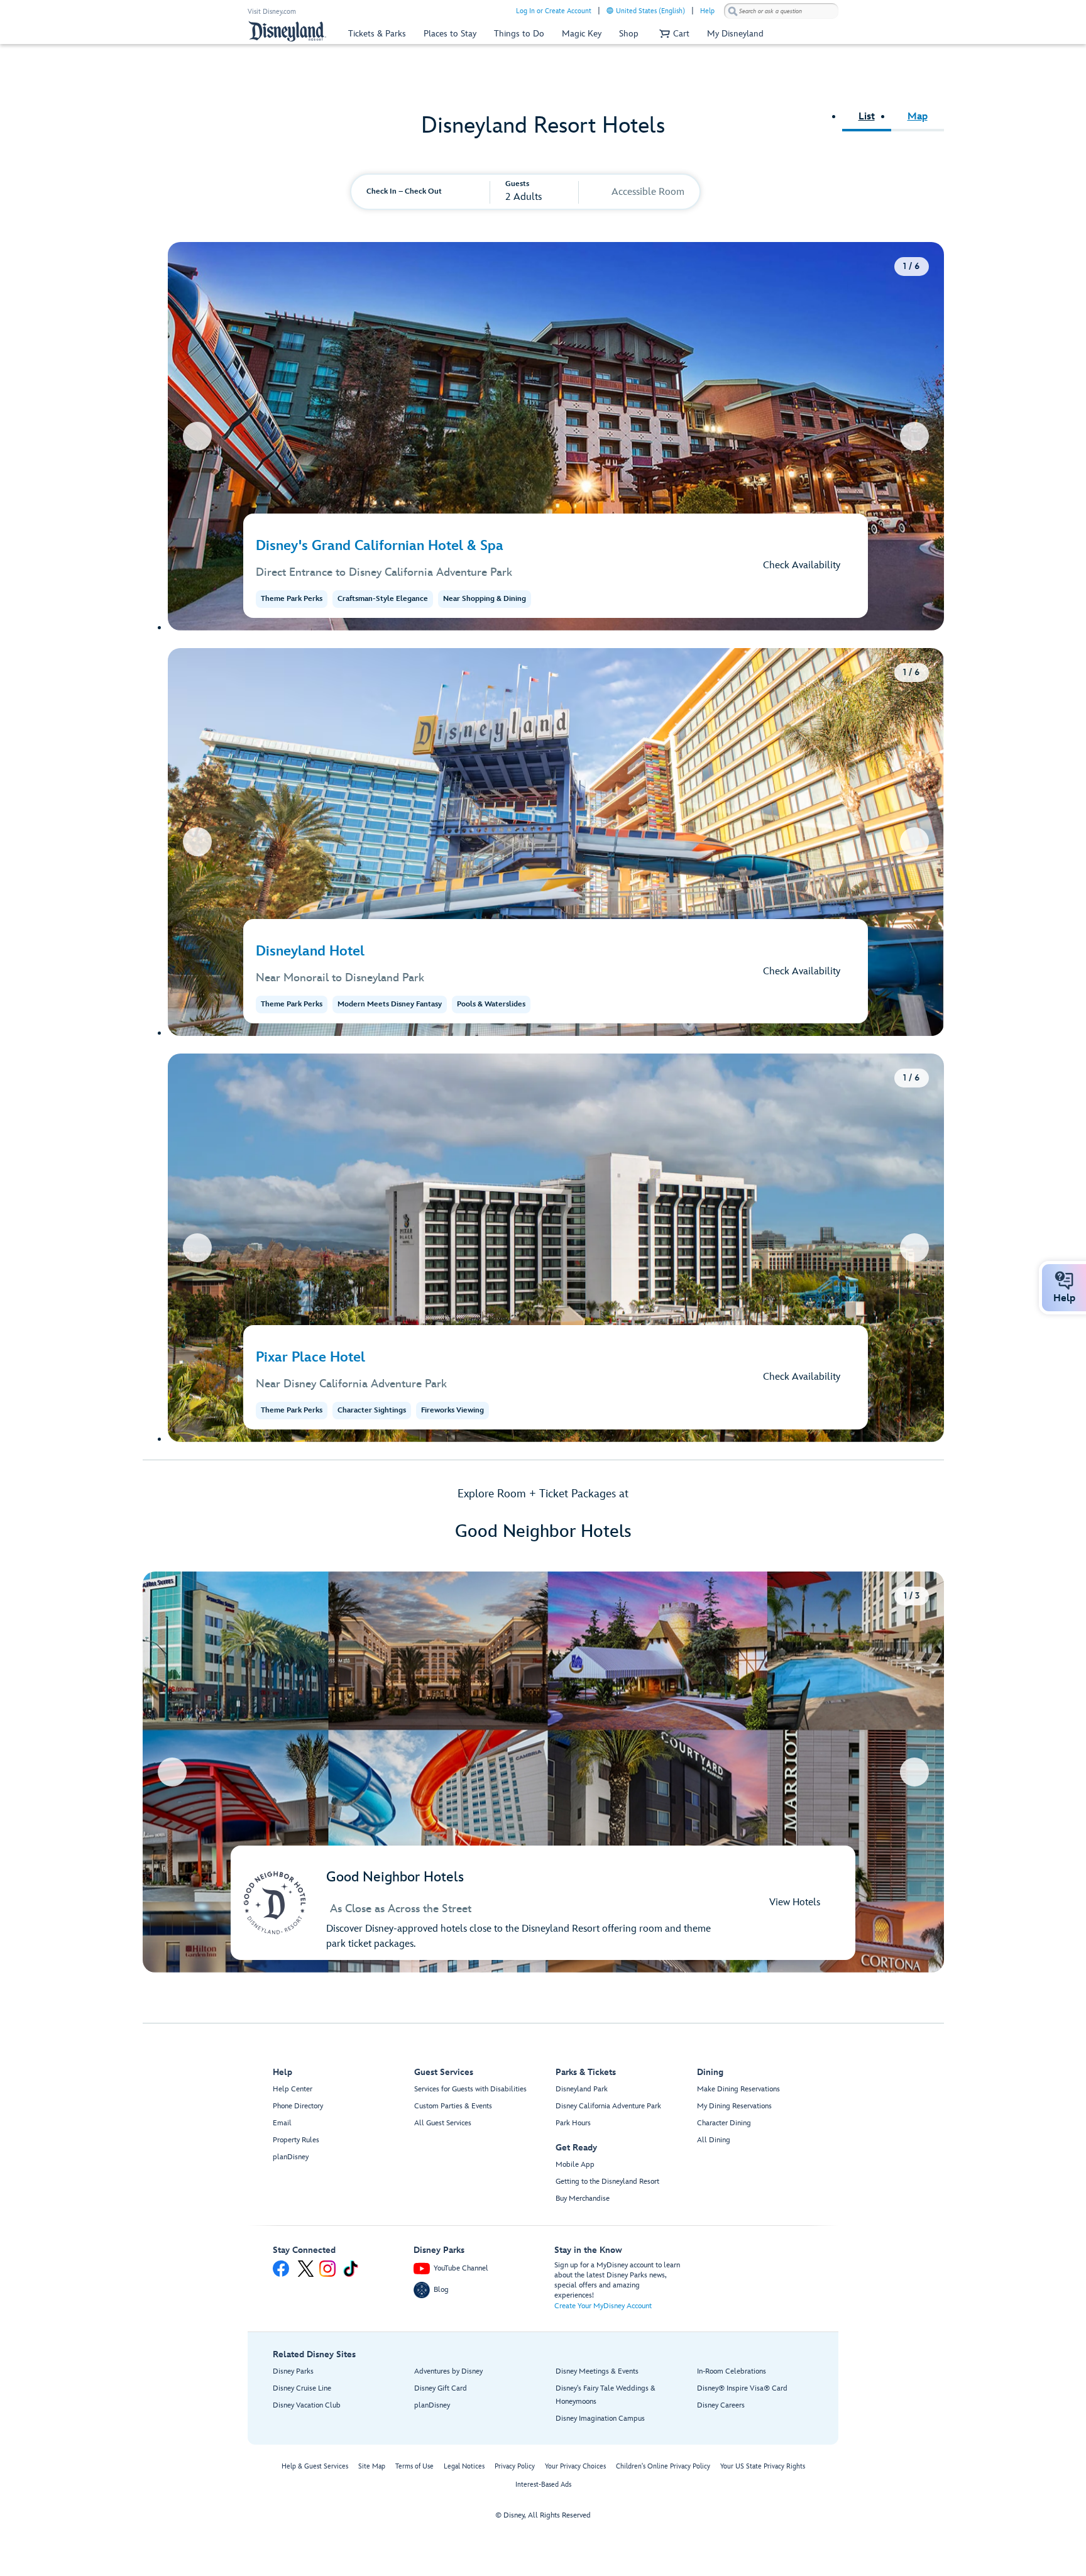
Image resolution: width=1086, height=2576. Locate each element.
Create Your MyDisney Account (603, 2306)
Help (707, 11)
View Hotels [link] (795, 1902)
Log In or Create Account (554, 11)
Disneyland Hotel (310, 951)
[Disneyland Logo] (287, 31)
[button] (673, 34)
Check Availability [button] (802, 565)
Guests (517, 184)
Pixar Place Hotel (310, 1357)
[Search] (733, 11)
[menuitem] (610, 10)
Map (918, 117)
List (867, 117)
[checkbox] (601, 193)
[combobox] (781, 11)
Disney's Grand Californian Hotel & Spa (380, 546)
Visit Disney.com (272, 12)
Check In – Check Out (404, 191)
